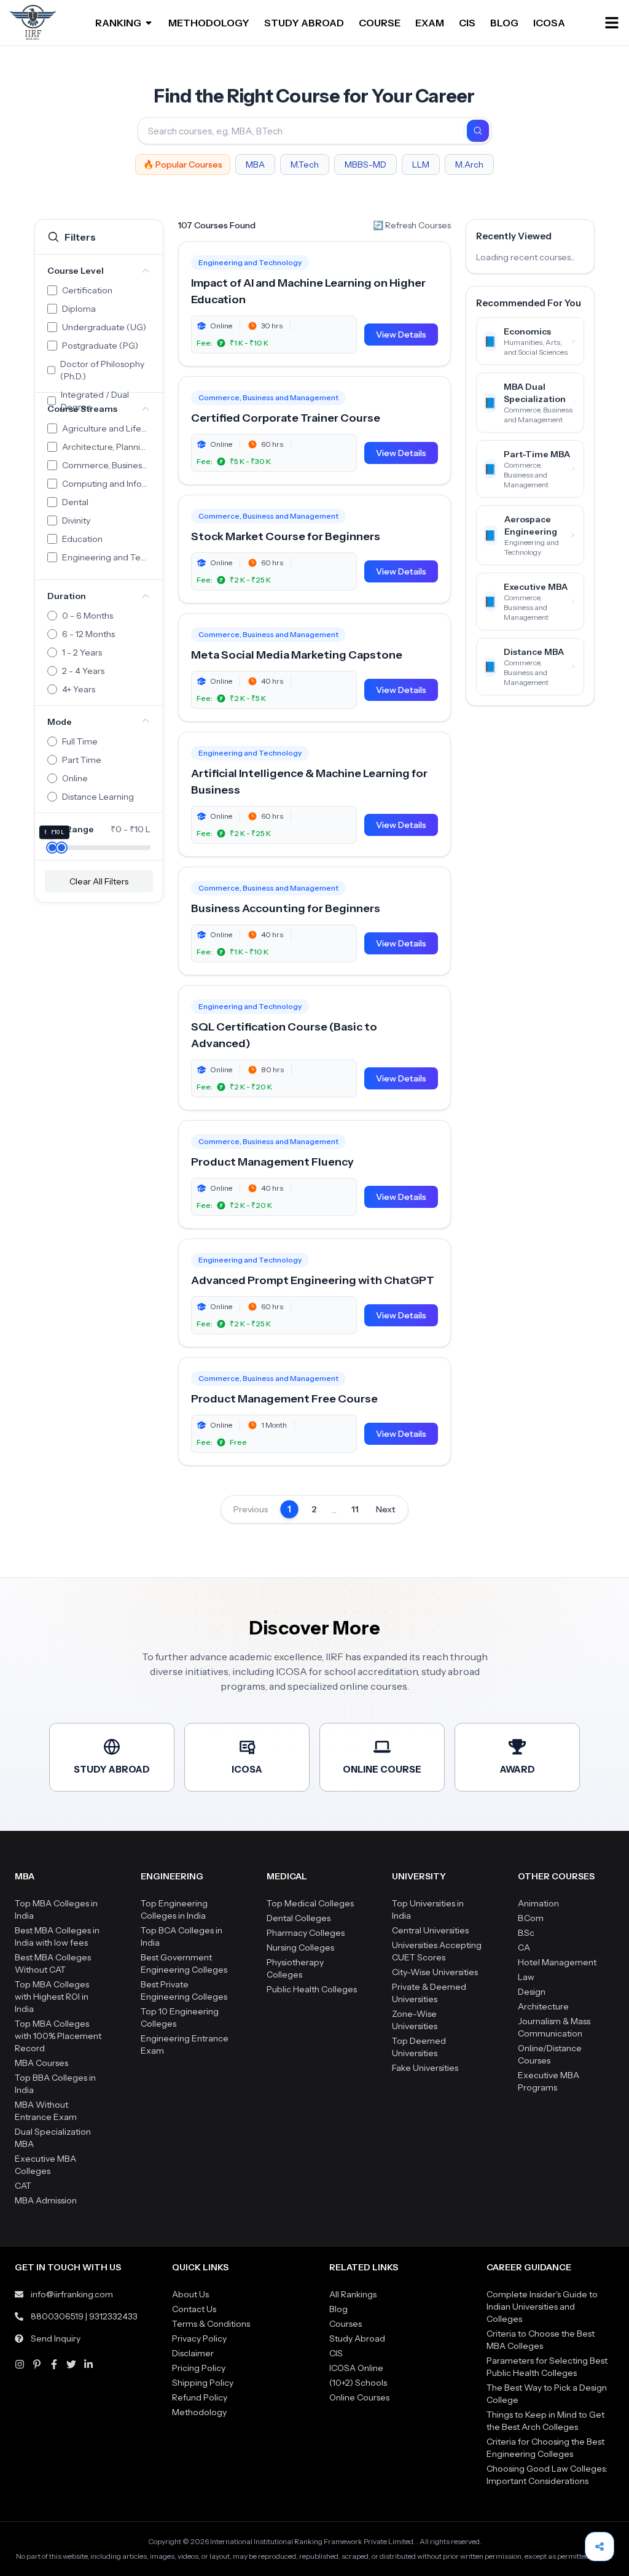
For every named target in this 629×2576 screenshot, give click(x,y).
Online (75, 778)
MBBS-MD (365, 164)
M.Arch (469, 164)
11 (355, 1509)
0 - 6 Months (88, 616)
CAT (23, 2186)
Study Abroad (357, 2338)
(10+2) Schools (358, 2383)
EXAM (430, 23)
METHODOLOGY (209, 23)
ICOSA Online (356, 2368)
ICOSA (549, 23)
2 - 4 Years (83, 671)
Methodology (199, 2412)
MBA (255, 164)
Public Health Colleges (312, 1989)
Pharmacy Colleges (306, 1933)
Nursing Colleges (300, 1947)
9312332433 (113, 2316)
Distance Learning (98, 797)
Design (532, 1992)
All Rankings (353, 2294)
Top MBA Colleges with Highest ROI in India (52, 1997)
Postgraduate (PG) (100, 346)
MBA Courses (41, 2063)
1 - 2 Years (82, 652)
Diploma (79, 309)
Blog (338, 2309)
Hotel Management (557, 1962)
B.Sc (526, 1933)
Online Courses (359, 2397)
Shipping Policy (203, 2383)
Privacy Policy (199, 2338)
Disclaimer (193, 2353)
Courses (346, 2324)
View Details (401, 335)
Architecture (543, 2006)
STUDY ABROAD (304, 23)
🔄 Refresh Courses (412, 225)
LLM (421, 164)
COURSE (380, 23)
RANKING (118, 23)
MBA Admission (46, 2200)
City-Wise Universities (435, 1972)
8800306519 (57, 2316)
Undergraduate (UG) (104, 327)
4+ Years (79, 689)
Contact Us (194, 2309)
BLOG (504, 23)
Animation (538, 1903)
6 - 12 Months (88, 634)
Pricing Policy (199, 2368)
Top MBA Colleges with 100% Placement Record (58, 2036)
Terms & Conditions (211, 2324)
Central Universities (430, 1930)
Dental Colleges (299, 1918)
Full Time (80, 741)
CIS (467, 23)
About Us (190, 2294)
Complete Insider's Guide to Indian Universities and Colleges (542, 2307)
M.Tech (305, 164)
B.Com (531, 1918)
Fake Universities (425, 2068)
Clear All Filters (99, 881)
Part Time (82, 760)
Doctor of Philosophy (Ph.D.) (102, 370)
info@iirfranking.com (72, 2294)
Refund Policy (200, 2397)
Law (526, 1977)
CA (524, 1947)
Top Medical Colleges (310, 1903)
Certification (87, 290)
